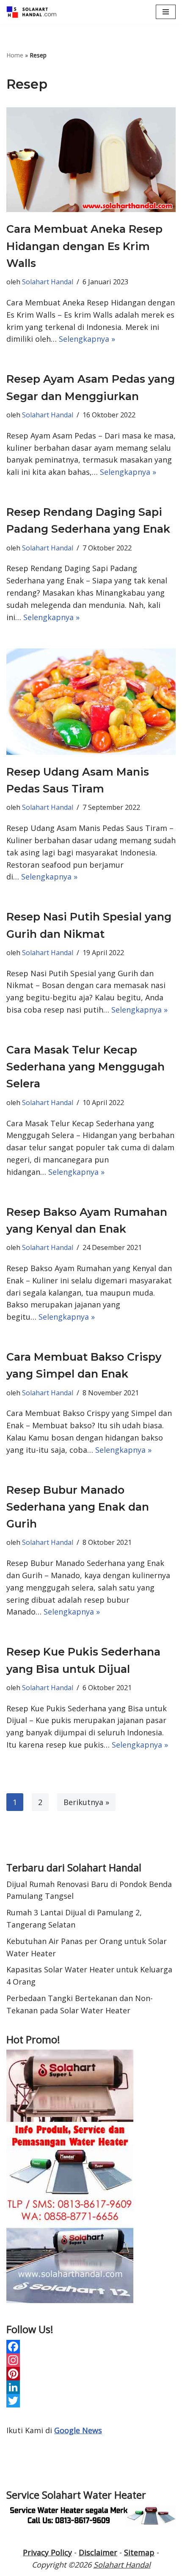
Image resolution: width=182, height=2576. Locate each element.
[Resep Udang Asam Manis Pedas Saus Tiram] (91, 702)
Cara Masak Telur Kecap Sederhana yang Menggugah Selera (85, 1067)
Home (15, 55)
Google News (78, 2430)
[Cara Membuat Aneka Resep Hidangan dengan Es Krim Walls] (91, 160)
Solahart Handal (48, 282)
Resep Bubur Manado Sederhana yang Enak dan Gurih (78, 1507)
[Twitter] (91, 2401)
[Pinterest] (91, 2374)
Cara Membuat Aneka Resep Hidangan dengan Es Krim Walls (84, 246)
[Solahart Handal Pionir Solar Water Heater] (32, 12)
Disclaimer (98, 2552)
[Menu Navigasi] (166, 12)
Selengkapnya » (87, 339)
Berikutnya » (86, 1802)
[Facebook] (91, 2347)
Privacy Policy (47, 2552)
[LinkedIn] (91, 2387)
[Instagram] (91, 2360)
